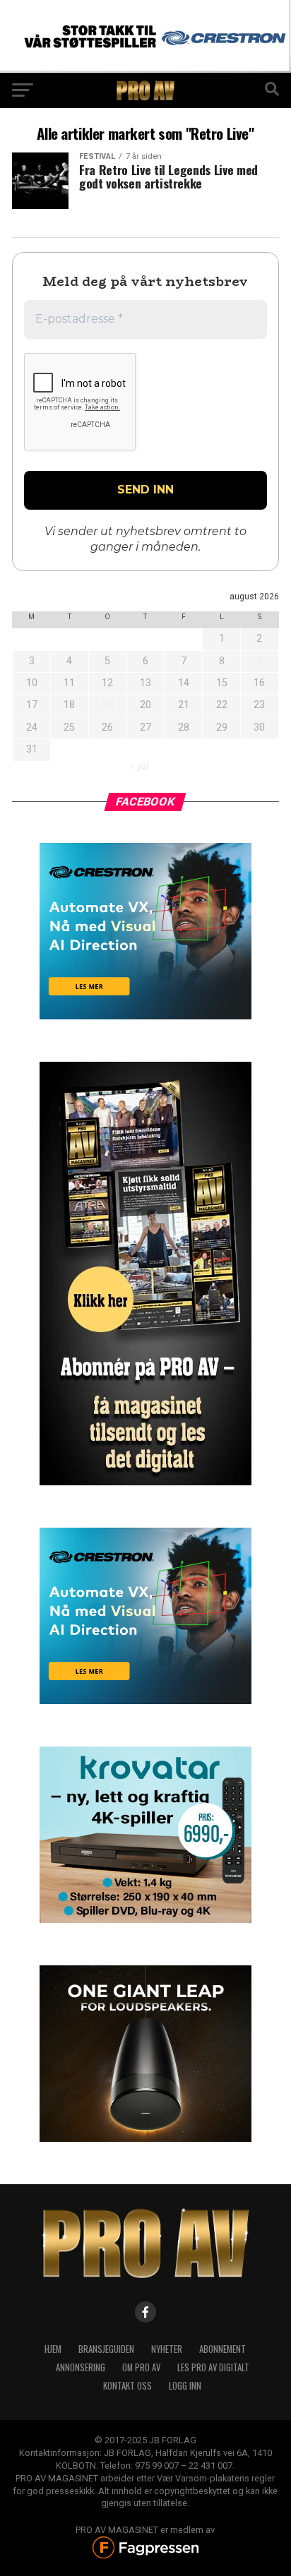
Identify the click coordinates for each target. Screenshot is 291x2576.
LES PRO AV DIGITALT (213, 2367)
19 (107, 705)
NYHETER (167, 2349)
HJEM (53, 2349)
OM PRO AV (141, 2367)
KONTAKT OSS (127, 2386)
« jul (139, 766)
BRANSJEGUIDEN (106, 2349)
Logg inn (185, 2386)
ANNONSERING (81, 2367)
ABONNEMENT (222, 2349)
